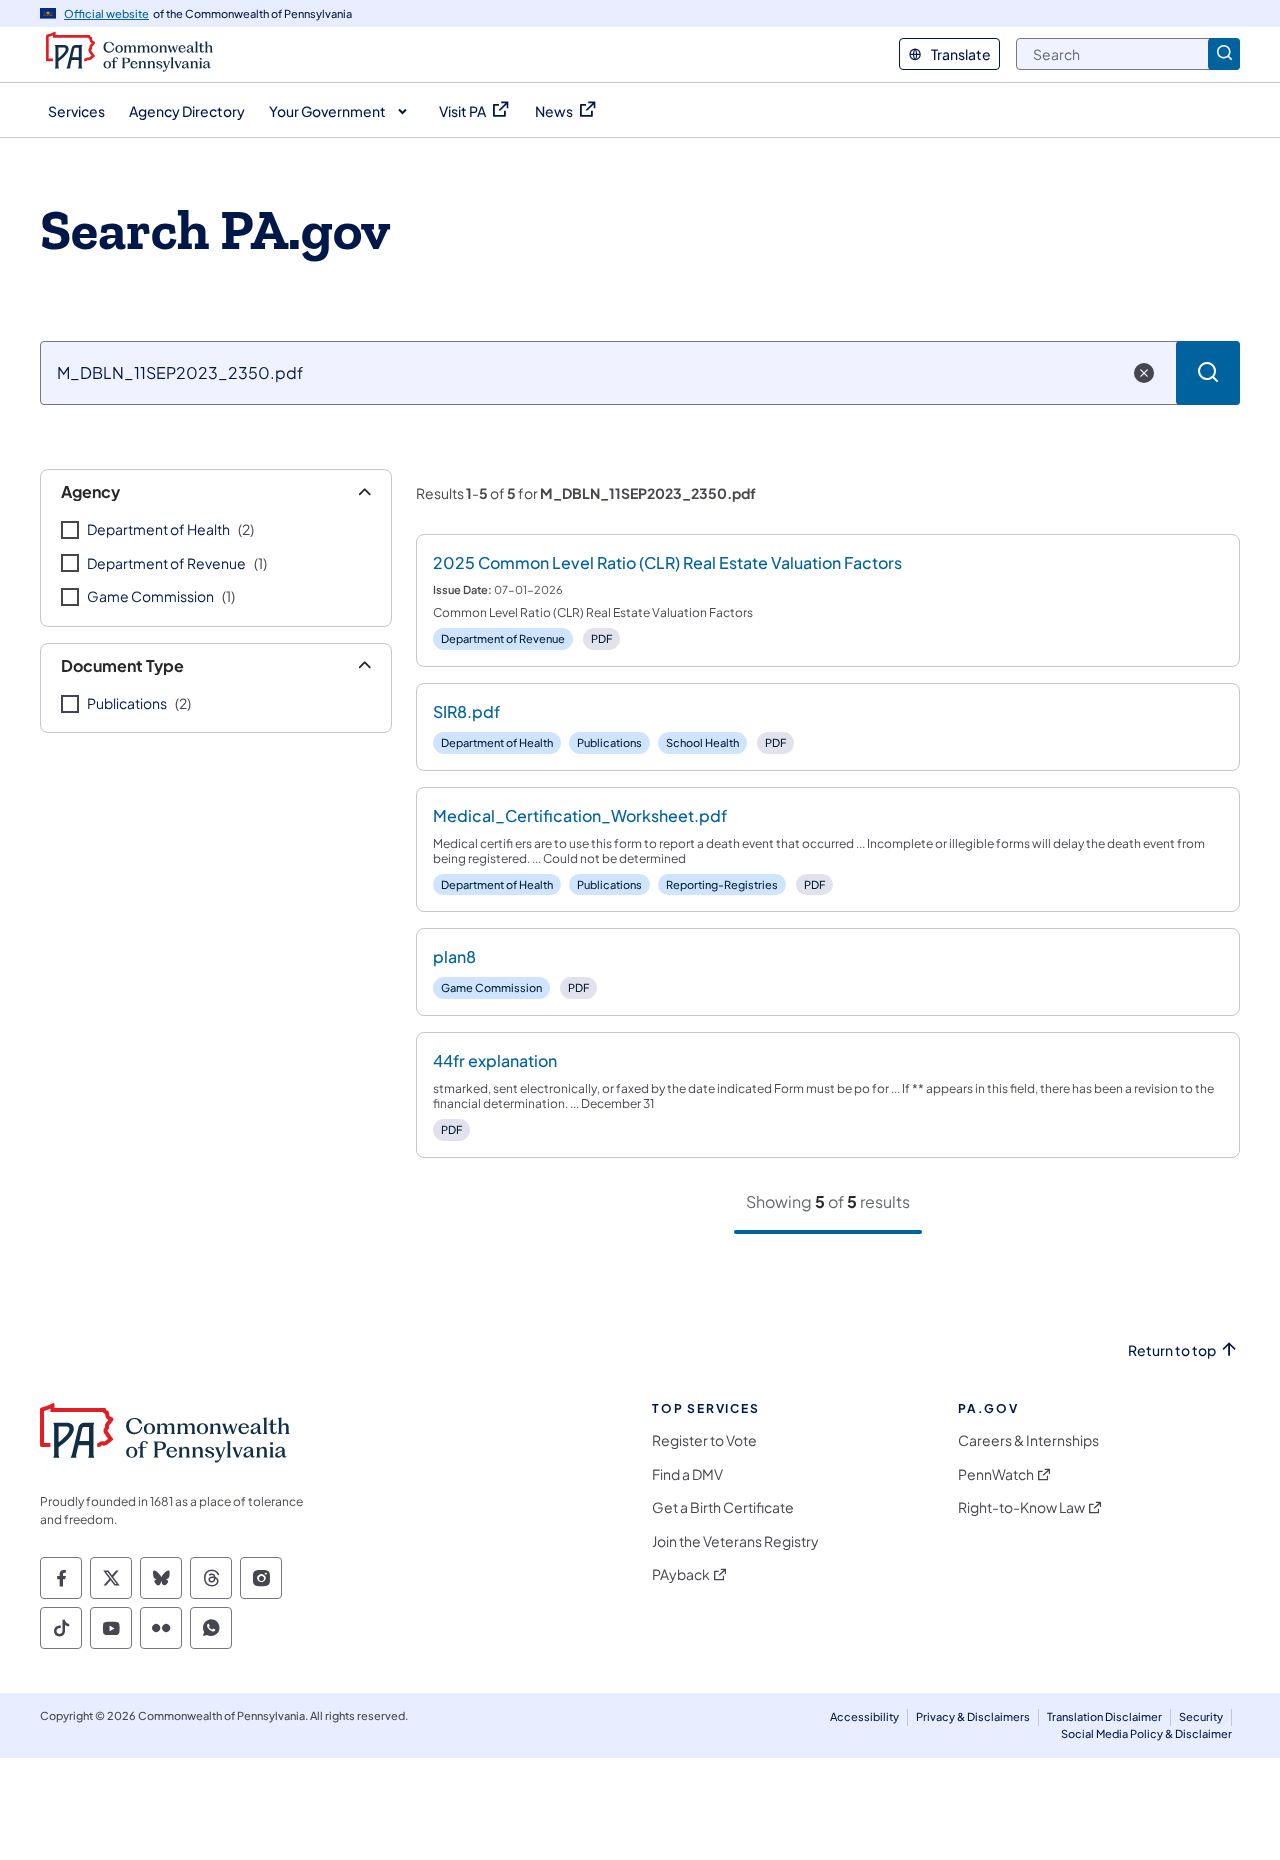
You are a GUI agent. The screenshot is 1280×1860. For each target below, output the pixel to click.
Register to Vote (704, 1440)
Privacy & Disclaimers (973, 1716)
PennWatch (996, 1474)
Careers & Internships (1028, 1440)
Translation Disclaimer (1104, 1716)
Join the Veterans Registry (735, 1541)
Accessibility (864, 1716)
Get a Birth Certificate (723, 1507)
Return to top (1172, 1350)
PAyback (681, 1574)
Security (1201, 1716)
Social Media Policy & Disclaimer (1146, 1733)
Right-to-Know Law (1021, 1507)
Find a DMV (687, 1474)
